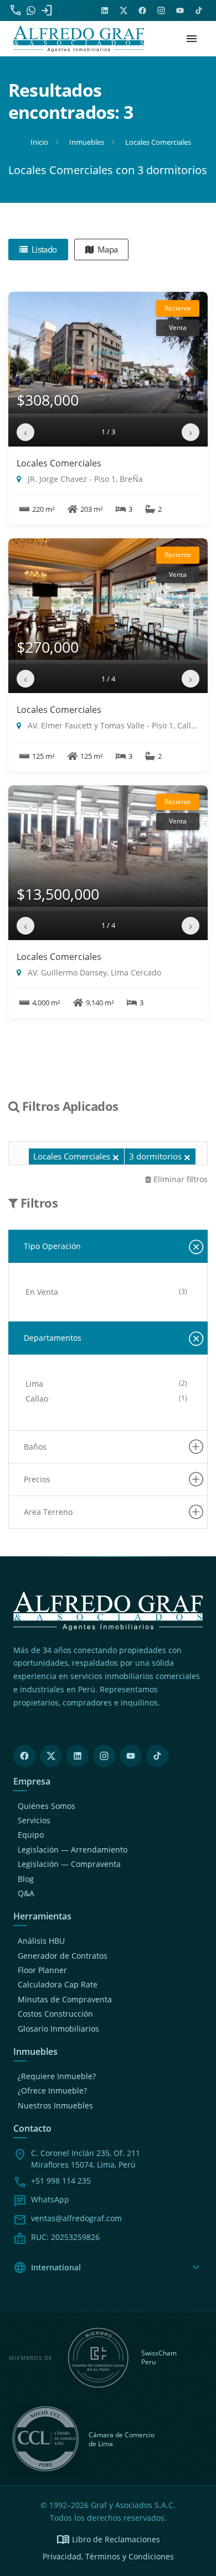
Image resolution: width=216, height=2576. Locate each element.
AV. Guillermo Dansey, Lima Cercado (93, 972)
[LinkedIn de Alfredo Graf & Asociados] (105, 11)
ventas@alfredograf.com (76, 2218)
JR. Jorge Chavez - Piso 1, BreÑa (84, 479)
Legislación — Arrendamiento (73, 1850)
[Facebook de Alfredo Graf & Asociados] (142, 11)
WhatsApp (50, 2199)
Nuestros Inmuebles (55, 2105)
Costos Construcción (55, 2014)
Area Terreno (48, 1512)
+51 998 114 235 (61, 2181)
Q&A (26, 1893)
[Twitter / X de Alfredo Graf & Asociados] (124, 11)
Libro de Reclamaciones (108, 2540)
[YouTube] (131, 1756)
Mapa (106, 249)
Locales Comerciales (59, 463)
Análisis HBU (41, 1941)
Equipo (31, 1835)
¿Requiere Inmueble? (57, 2076)
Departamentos (53, 1338)
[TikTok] (157, 1756)
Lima (34, 1384)
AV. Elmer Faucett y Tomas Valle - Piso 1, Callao (112, 725)
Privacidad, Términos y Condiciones (108, 2556)
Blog (26, 1879)
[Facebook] (24, 1756)
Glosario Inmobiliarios (58, 2029)
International (108, 2268)
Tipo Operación (52, 1246)
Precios (37, 1479)
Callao (37, 1399)
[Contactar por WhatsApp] (31, 11)
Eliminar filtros (179, 1179)
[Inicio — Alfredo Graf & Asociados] (79, 39)
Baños (35, 1447)
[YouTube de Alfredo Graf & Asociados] (180, 11)
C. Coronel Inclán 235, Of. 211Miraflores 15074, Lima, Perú (86, 2159)
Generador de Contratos (63, 1956)
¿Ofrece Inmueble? (52, 2090)
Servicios (34, 1820)
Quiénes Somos (47, 1806)
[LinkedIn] (78, 1756)
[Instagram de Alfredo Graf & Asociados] (161, 11)
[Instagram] (104, 1756)
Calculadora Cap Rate (58, 1984)
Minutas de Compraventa (65, 1999)
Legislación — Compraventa (69, 1864)
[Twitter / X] (51, 1756)
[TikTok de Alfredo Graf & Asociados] (199, 11)
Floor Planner (42, 1970)
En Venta (42, 1292)
